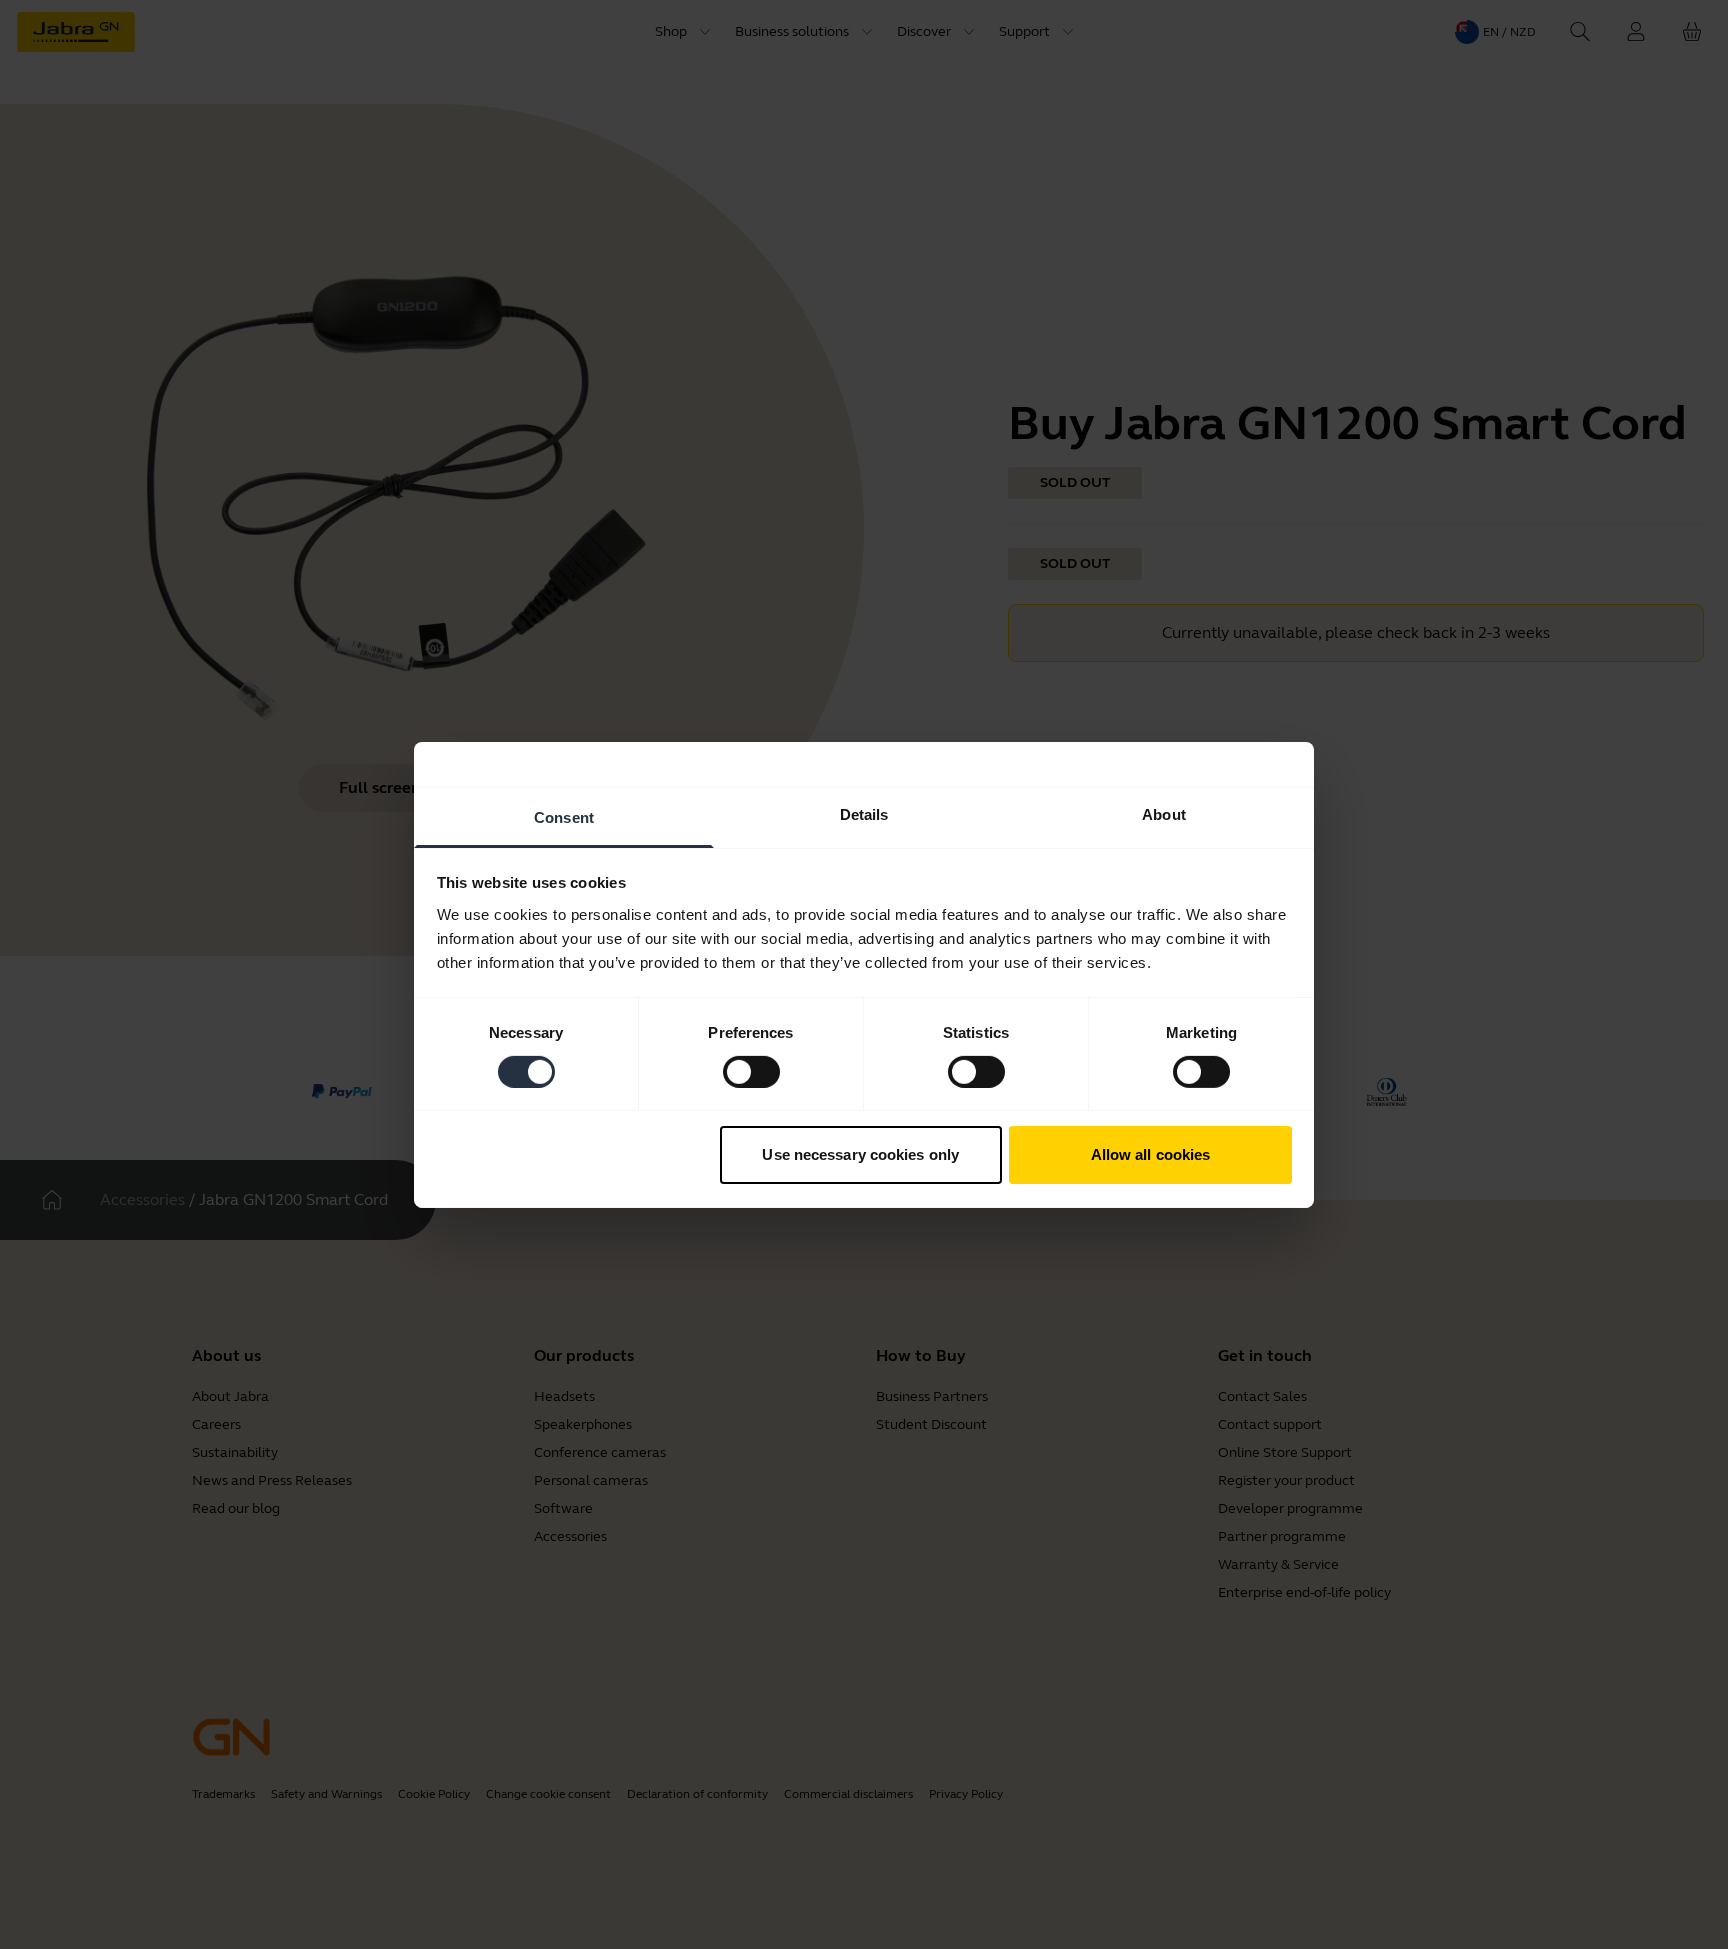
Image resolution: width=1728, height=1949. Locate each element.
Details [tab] (864, 813)
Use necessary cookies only (860, 1154)
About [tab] (1164, 813)
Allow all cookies (1151, 1154)
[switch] (751, 1072)
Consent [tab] (564, 816)
